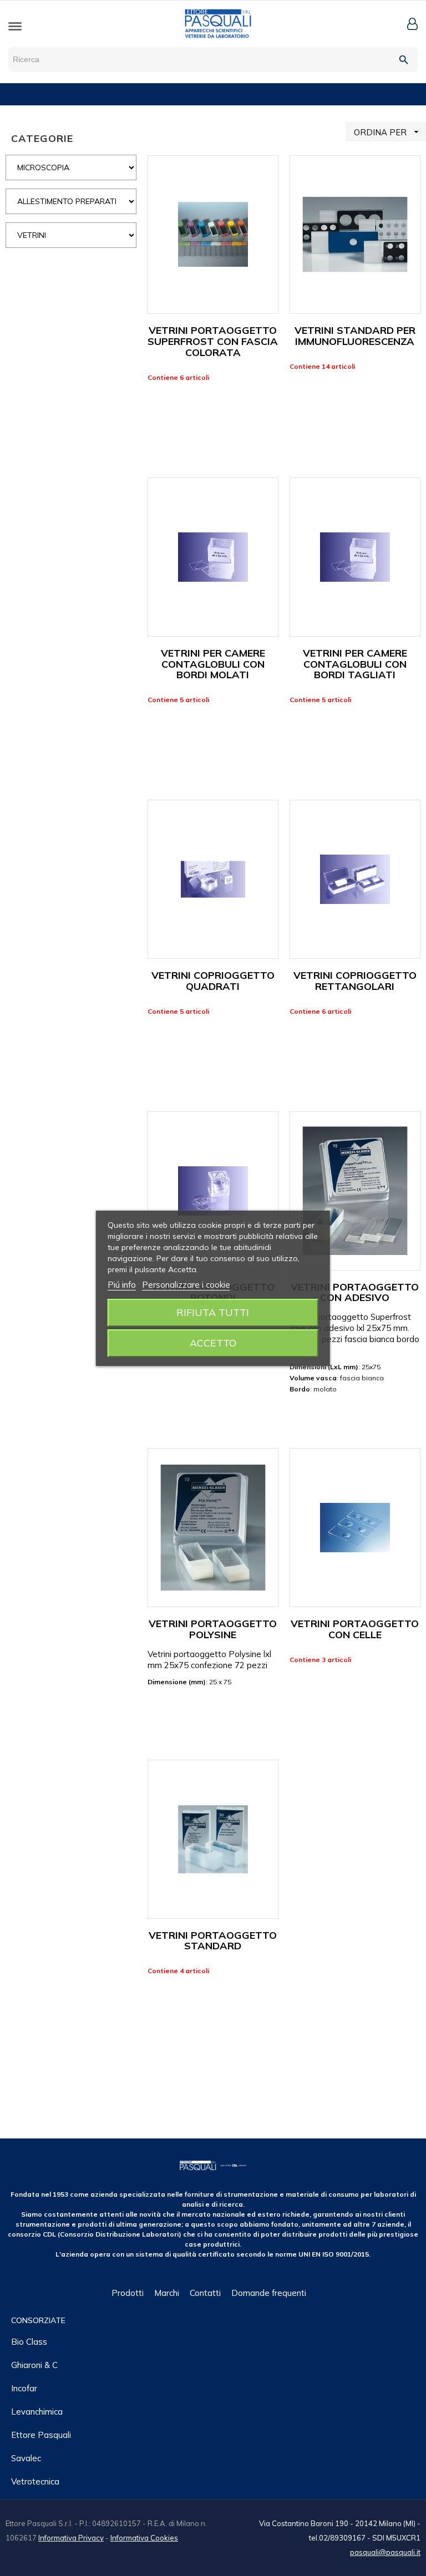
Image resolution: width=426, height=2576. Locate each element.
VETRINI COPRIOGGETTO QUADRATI (213, 981)
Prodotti (128, 2293)
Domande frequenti (269, 2293)
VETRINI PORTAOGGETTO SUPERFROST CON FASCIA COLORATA (213, 341)
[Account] (412, 24)
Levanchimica (37, 2412)
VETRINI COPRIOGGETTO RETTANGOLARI (355, 981)
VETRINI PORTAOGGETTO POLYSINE (213, 1629)
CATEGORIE (42, 138)
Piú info (122, 1285)
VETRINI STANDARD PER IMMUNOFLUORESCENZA (355, 336)
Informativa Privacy (71, 2538)
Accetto (213, 1343)
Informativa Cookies (144, 2538)
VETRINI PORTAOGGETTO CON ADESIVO (355, 1292)
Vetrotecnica (35, 2481)
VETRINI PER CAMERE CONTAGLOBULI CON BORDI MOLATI (213, 664)
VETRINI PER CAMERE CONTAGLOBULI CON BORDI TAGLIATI (355, 664)
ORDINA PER (388, 132)
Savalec (26, 2458)
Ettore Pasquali (41, 2435)
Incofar (24, 2388)
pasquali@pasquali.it (385, 2552)
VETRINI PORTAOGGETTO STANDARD (213, 1941)
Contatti (205, 2293)
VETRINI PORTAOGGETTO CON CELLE (355, 1629)
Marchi (167, 2293)
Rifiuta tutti (213, 1312)
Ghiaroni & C (34, 2365)
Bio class (29, 2342)
